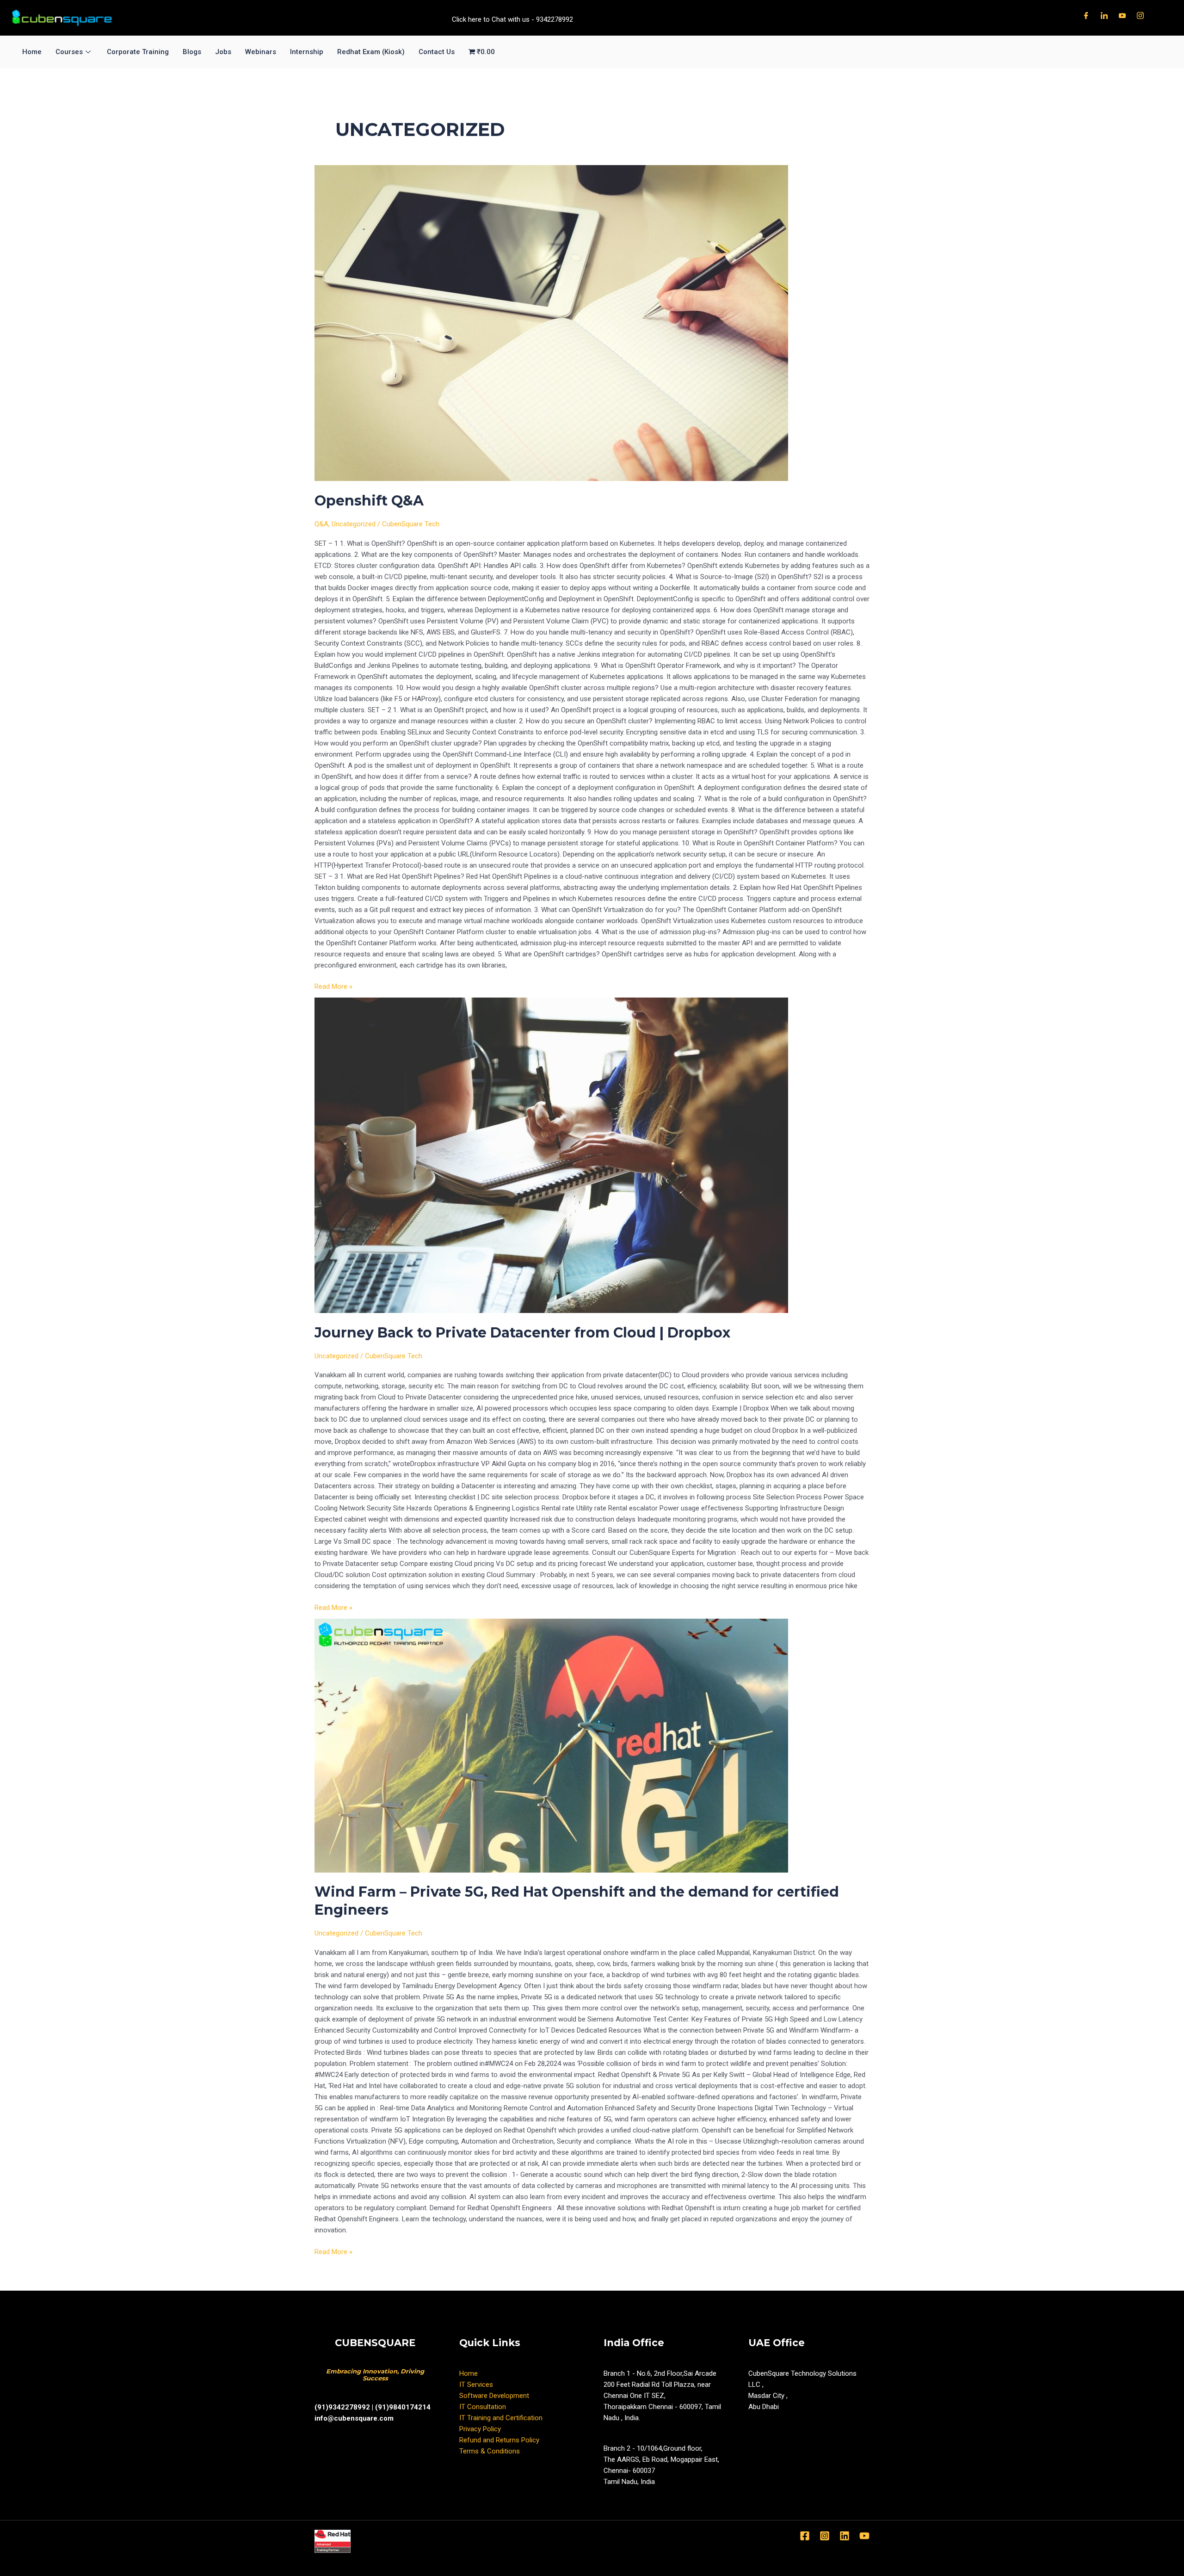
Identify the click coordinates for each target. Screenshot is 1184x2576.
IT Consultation (483, 2407)
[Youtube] (1122, 15)
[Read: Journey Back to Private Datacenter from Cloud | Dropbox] (592, 1155)
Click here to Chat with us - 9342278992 (512, 19)
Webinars (261, 52)
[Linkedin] (845, 2536)
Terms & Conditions (490, 2451)
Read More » (333, 986)
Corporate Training (138, 52)
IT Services (476, 2385)
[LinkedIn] (1104, 15)
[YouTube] (864, 2536)
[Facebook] (1086, 15)
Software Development (494, 2396)
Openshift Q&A (369, 501)
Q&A (321, 524)
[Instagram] (1140, 15)
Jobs (223, 52)
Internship (307, 52)
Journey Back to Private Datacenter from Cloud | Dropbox (522, 1333)
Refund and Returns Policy (499, 2440)
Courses (69, 52)
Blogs (192, 52)
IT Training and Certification (501, 2418)
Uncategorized (354, 524)
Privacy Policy (480, 2429)
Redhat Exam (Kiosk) (371, 52)
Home (32, 52)
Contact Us (437, 52)
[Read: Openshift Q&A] (592, 323)
